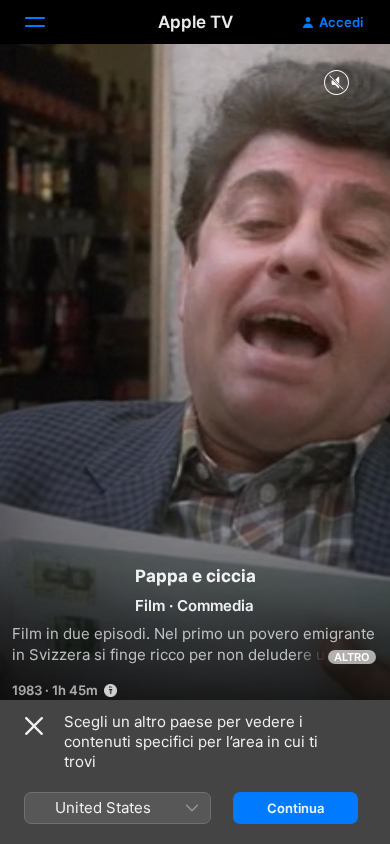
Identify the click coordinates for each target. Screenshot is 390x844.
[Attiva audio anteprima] (336, 83)
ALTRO (352, 657)
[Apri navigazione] (47, 22)
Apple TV (195, 22)
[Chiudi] (34, 726)
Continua (295, 808)
